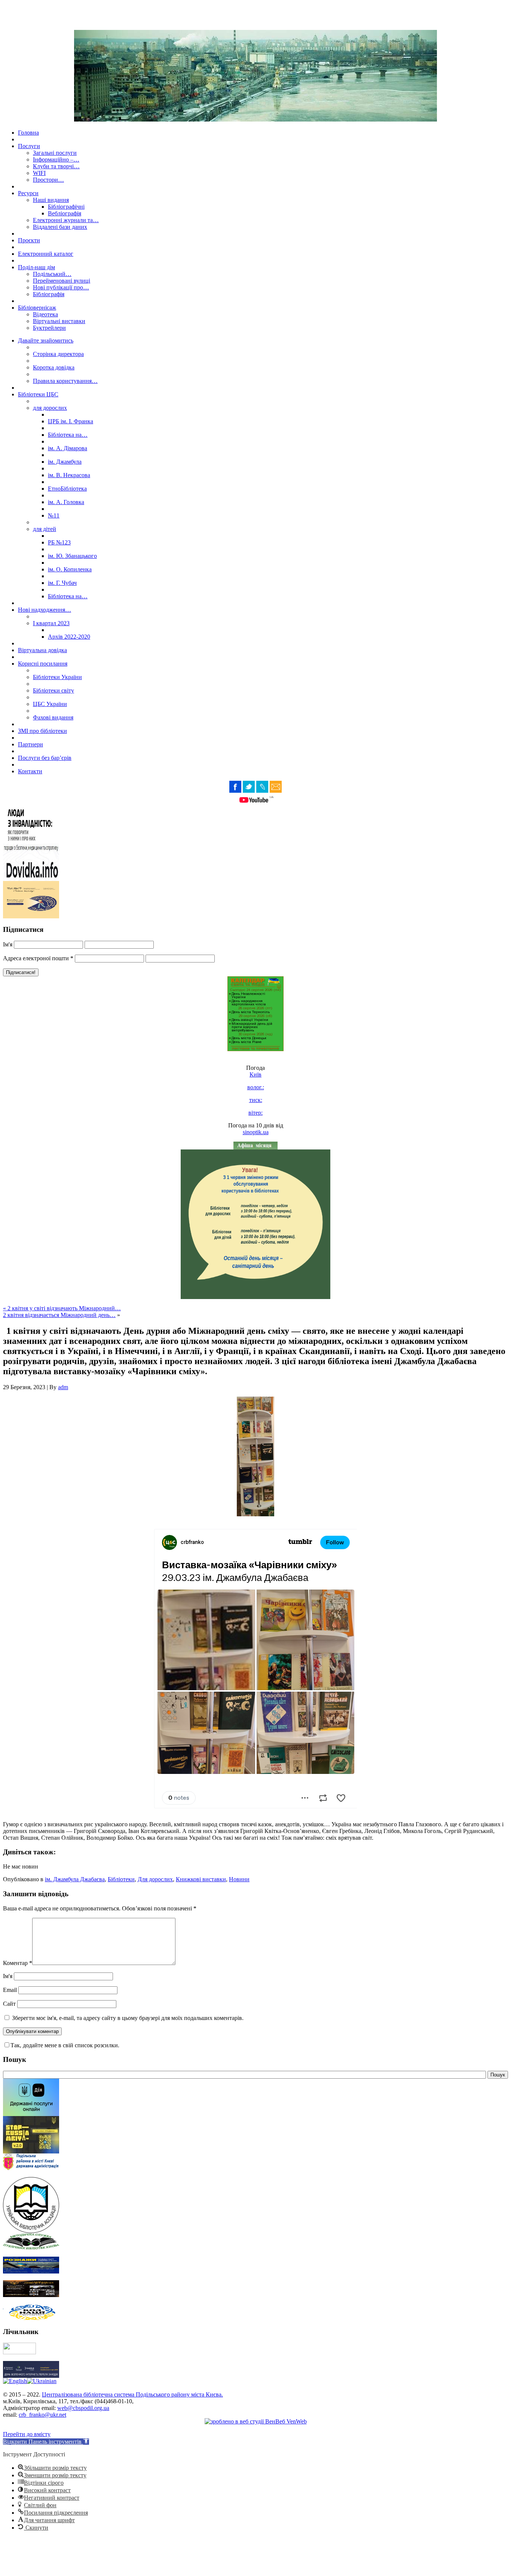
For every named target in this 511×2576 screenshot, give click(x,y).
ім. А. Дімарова (68, 448)
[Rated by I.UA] (19, 2352)
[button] (46, 2442)
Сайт (9, 2004)
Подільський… (52, 274)
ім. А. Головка (66, 502)
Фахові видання (53, 717)
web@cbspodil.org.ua (83, 2408)
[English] (15, 2381)
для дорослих (50, 408)
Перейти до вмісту (27, 2434)
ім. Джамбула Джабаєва (75, 1879)
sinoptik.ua (256, 1132)
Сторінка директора (58, 354)
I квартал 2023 (51, 623)
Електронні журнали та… (66, 220)
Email (10, 1990)
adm (63, 1387)
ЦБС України (50, 704)
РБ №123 (59, 542)
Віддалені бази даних (60, 227)
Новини (239, 1879)
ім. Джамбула (65, 462)
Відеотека (45, 314)
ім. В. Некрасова (69, 475)
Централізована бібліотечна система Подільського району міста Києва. (132, 2394)
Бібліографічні (66, 207)
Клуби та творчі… (56, 166)
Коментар (18, 1963)
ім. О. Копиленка (70, 569)
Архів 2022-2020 (69, 637)
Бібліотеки (121, 1879)
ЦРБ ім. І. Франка (71, 421)
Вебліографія (65, 213)
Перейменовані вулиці (62, 281)
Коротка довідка (54, 367)
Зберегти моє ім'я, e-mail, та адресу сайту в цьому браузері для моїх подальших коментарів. (128, 2018)
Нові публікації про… (61, 287)
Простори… (48, 180)
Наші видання (51, 200)
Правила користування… (65, 381)
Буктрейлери (49, 328)
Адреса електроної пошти (38, 958)
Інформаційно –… (56, 159)
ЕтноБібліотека (67, 489)
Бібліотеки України (57, 677)
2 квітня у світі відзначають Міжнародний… (64, 1308)
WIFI (39, 173)
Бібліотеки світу (53, 690)
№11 (54, 515)
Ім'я (8, 944)
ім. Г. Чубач (62, 583)
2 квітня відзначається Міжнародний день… (59, 1315)
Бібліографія (49, 294)
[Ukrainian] (42, 2381)
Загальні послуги (55, 153)
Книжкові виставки (201, 1879)
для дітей (45, 529)
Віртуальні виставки (59, 321)
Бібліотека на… (68, 435)
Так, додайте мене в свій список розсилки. (65, 2045)
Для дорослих (155, 1879)
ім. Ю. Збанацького (72, 556)
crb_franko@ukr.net (42, 2415)
